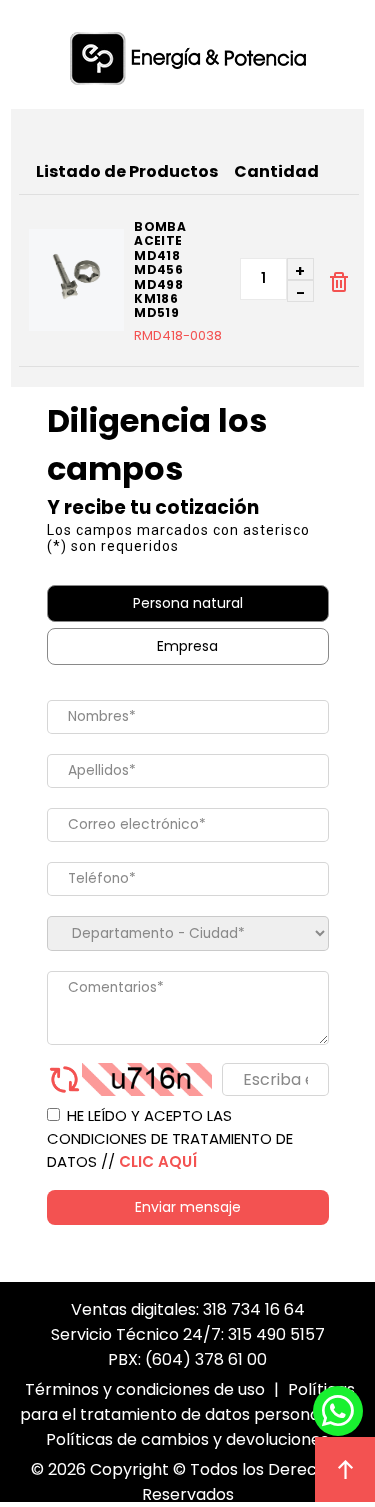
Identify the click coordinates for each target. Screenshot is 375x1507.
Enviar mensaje (188, 1207)
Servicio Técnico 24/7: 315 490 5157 (188, 1334)
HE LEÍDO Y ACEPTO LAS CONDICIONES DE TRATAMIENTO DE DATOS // (170, 1138)
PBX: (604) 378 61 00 (187, 1359)
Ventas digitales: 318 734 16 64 (188, 1309)
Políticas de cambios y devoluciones (187, 1439)
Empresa (187, 646)
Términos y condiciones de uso (145, 1389)
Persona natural (188, 603)
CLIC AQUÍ (158, 1161)
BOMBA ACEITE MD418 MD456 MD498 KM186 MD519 (160, 270)
